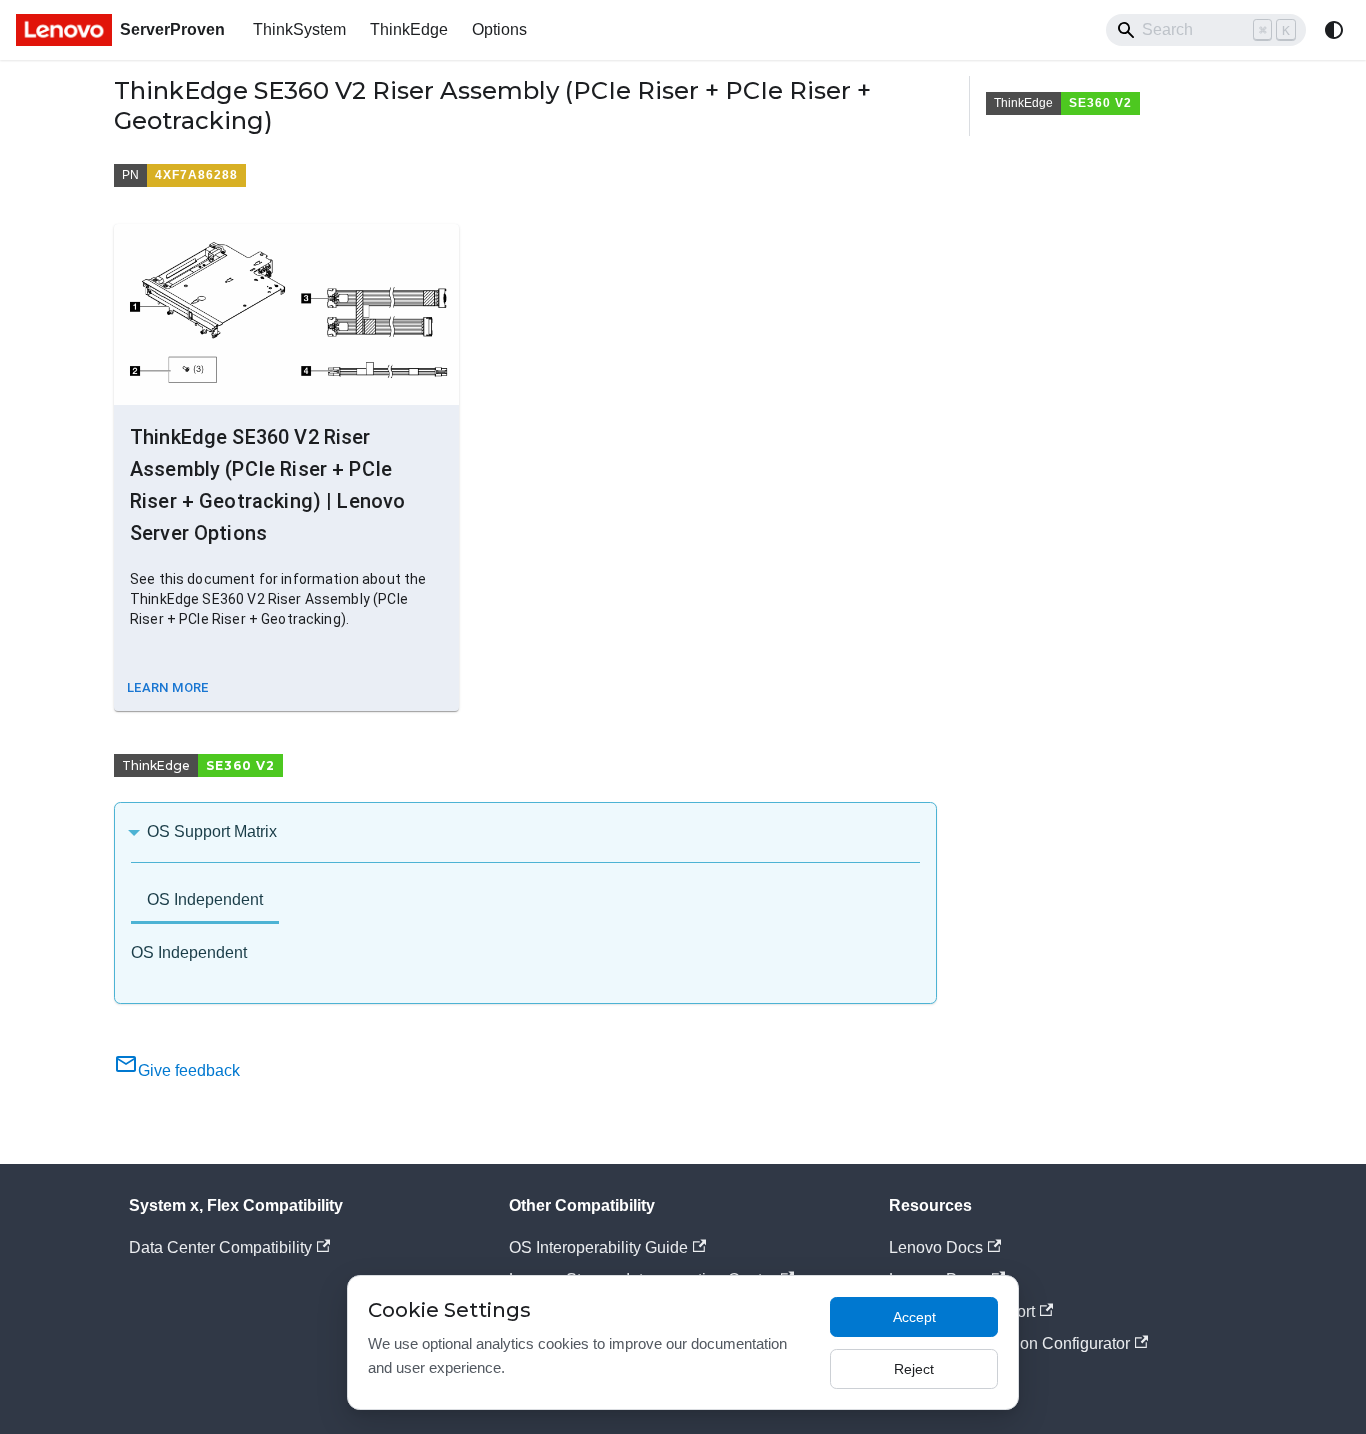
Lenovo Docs (936, 1247)
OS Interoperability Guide (598, 1247)
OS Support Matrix (212, 831)
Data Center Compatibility (220, 1247)
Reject (914, 1369)
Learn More (168, 687)
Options (499, 29)
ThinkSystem (299, 29)
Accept (914, 1317)
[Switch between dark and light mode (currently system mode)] (1334, 30)
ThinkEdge (409, 29)
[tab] (205, 901)
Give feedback (189, 1070)
